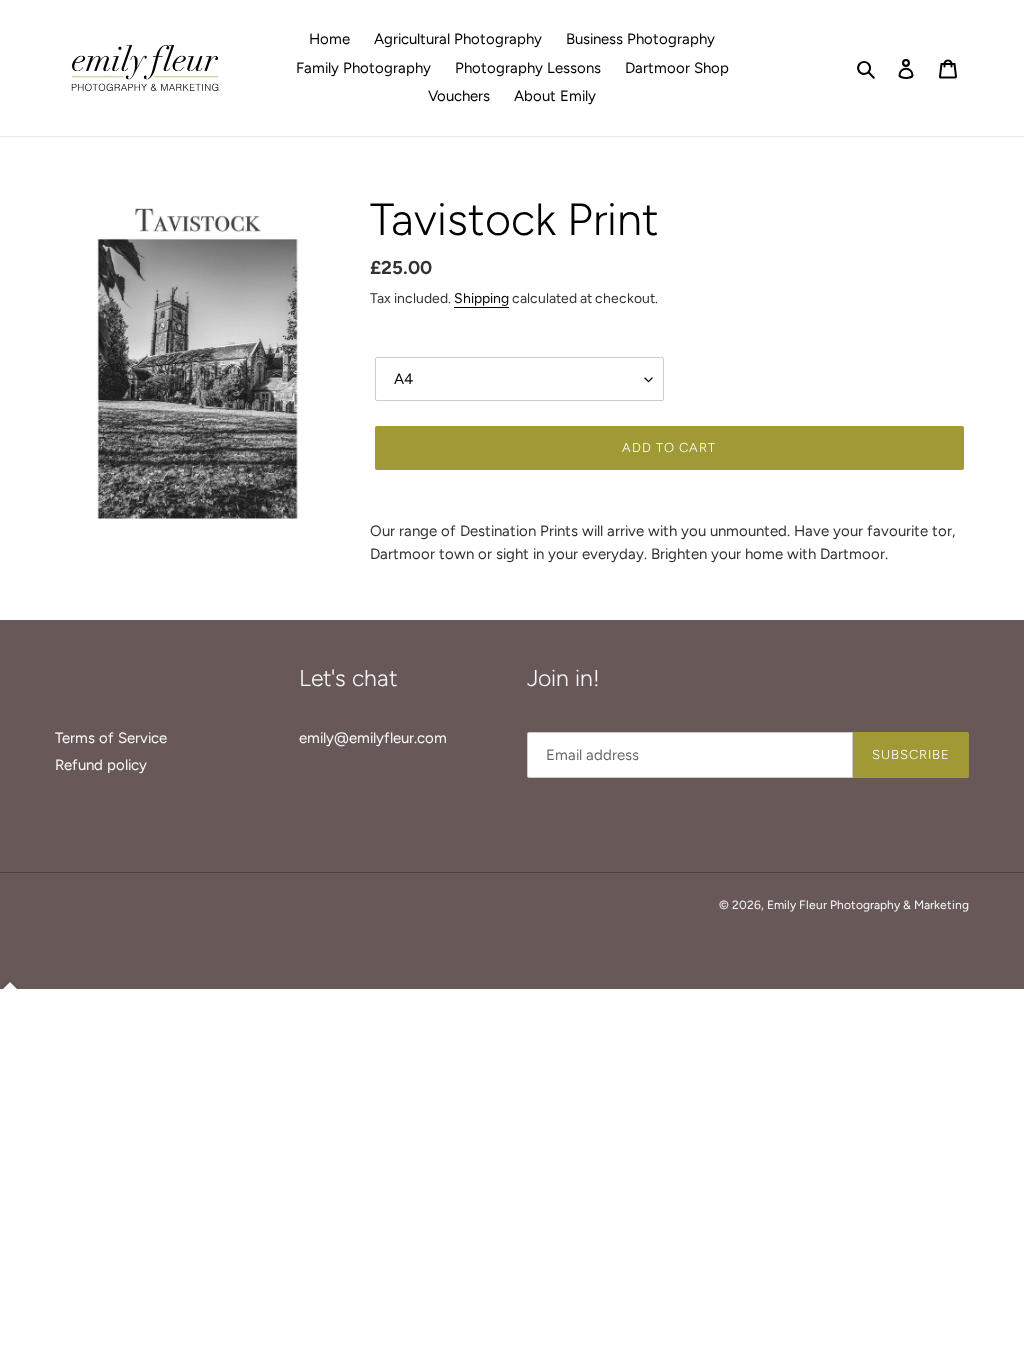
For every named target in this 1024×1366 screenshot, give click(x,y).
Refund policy (101, 765)
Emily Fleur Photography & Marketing (868, 905)
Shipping (481, 298)
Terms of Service (111, 738)
